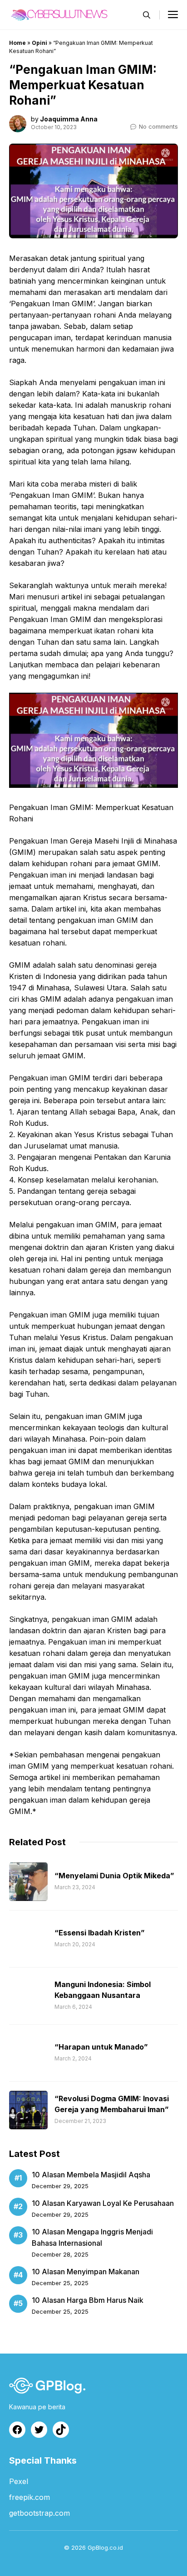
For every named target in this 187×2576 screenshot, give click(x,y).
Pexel (19, 2481)
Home (17, 43)
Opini (39, 43)
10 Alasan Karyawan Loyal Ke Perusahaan (103, 2203)
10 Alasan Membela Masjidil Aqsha (91, 2175)
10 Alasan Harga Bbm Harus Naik (88, 2300)
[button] (147, 15)
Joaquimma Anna (69, 119)
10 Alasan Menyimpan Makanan (86, 2272)
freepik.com (30, 2497)
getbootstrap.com (39, 2513)
